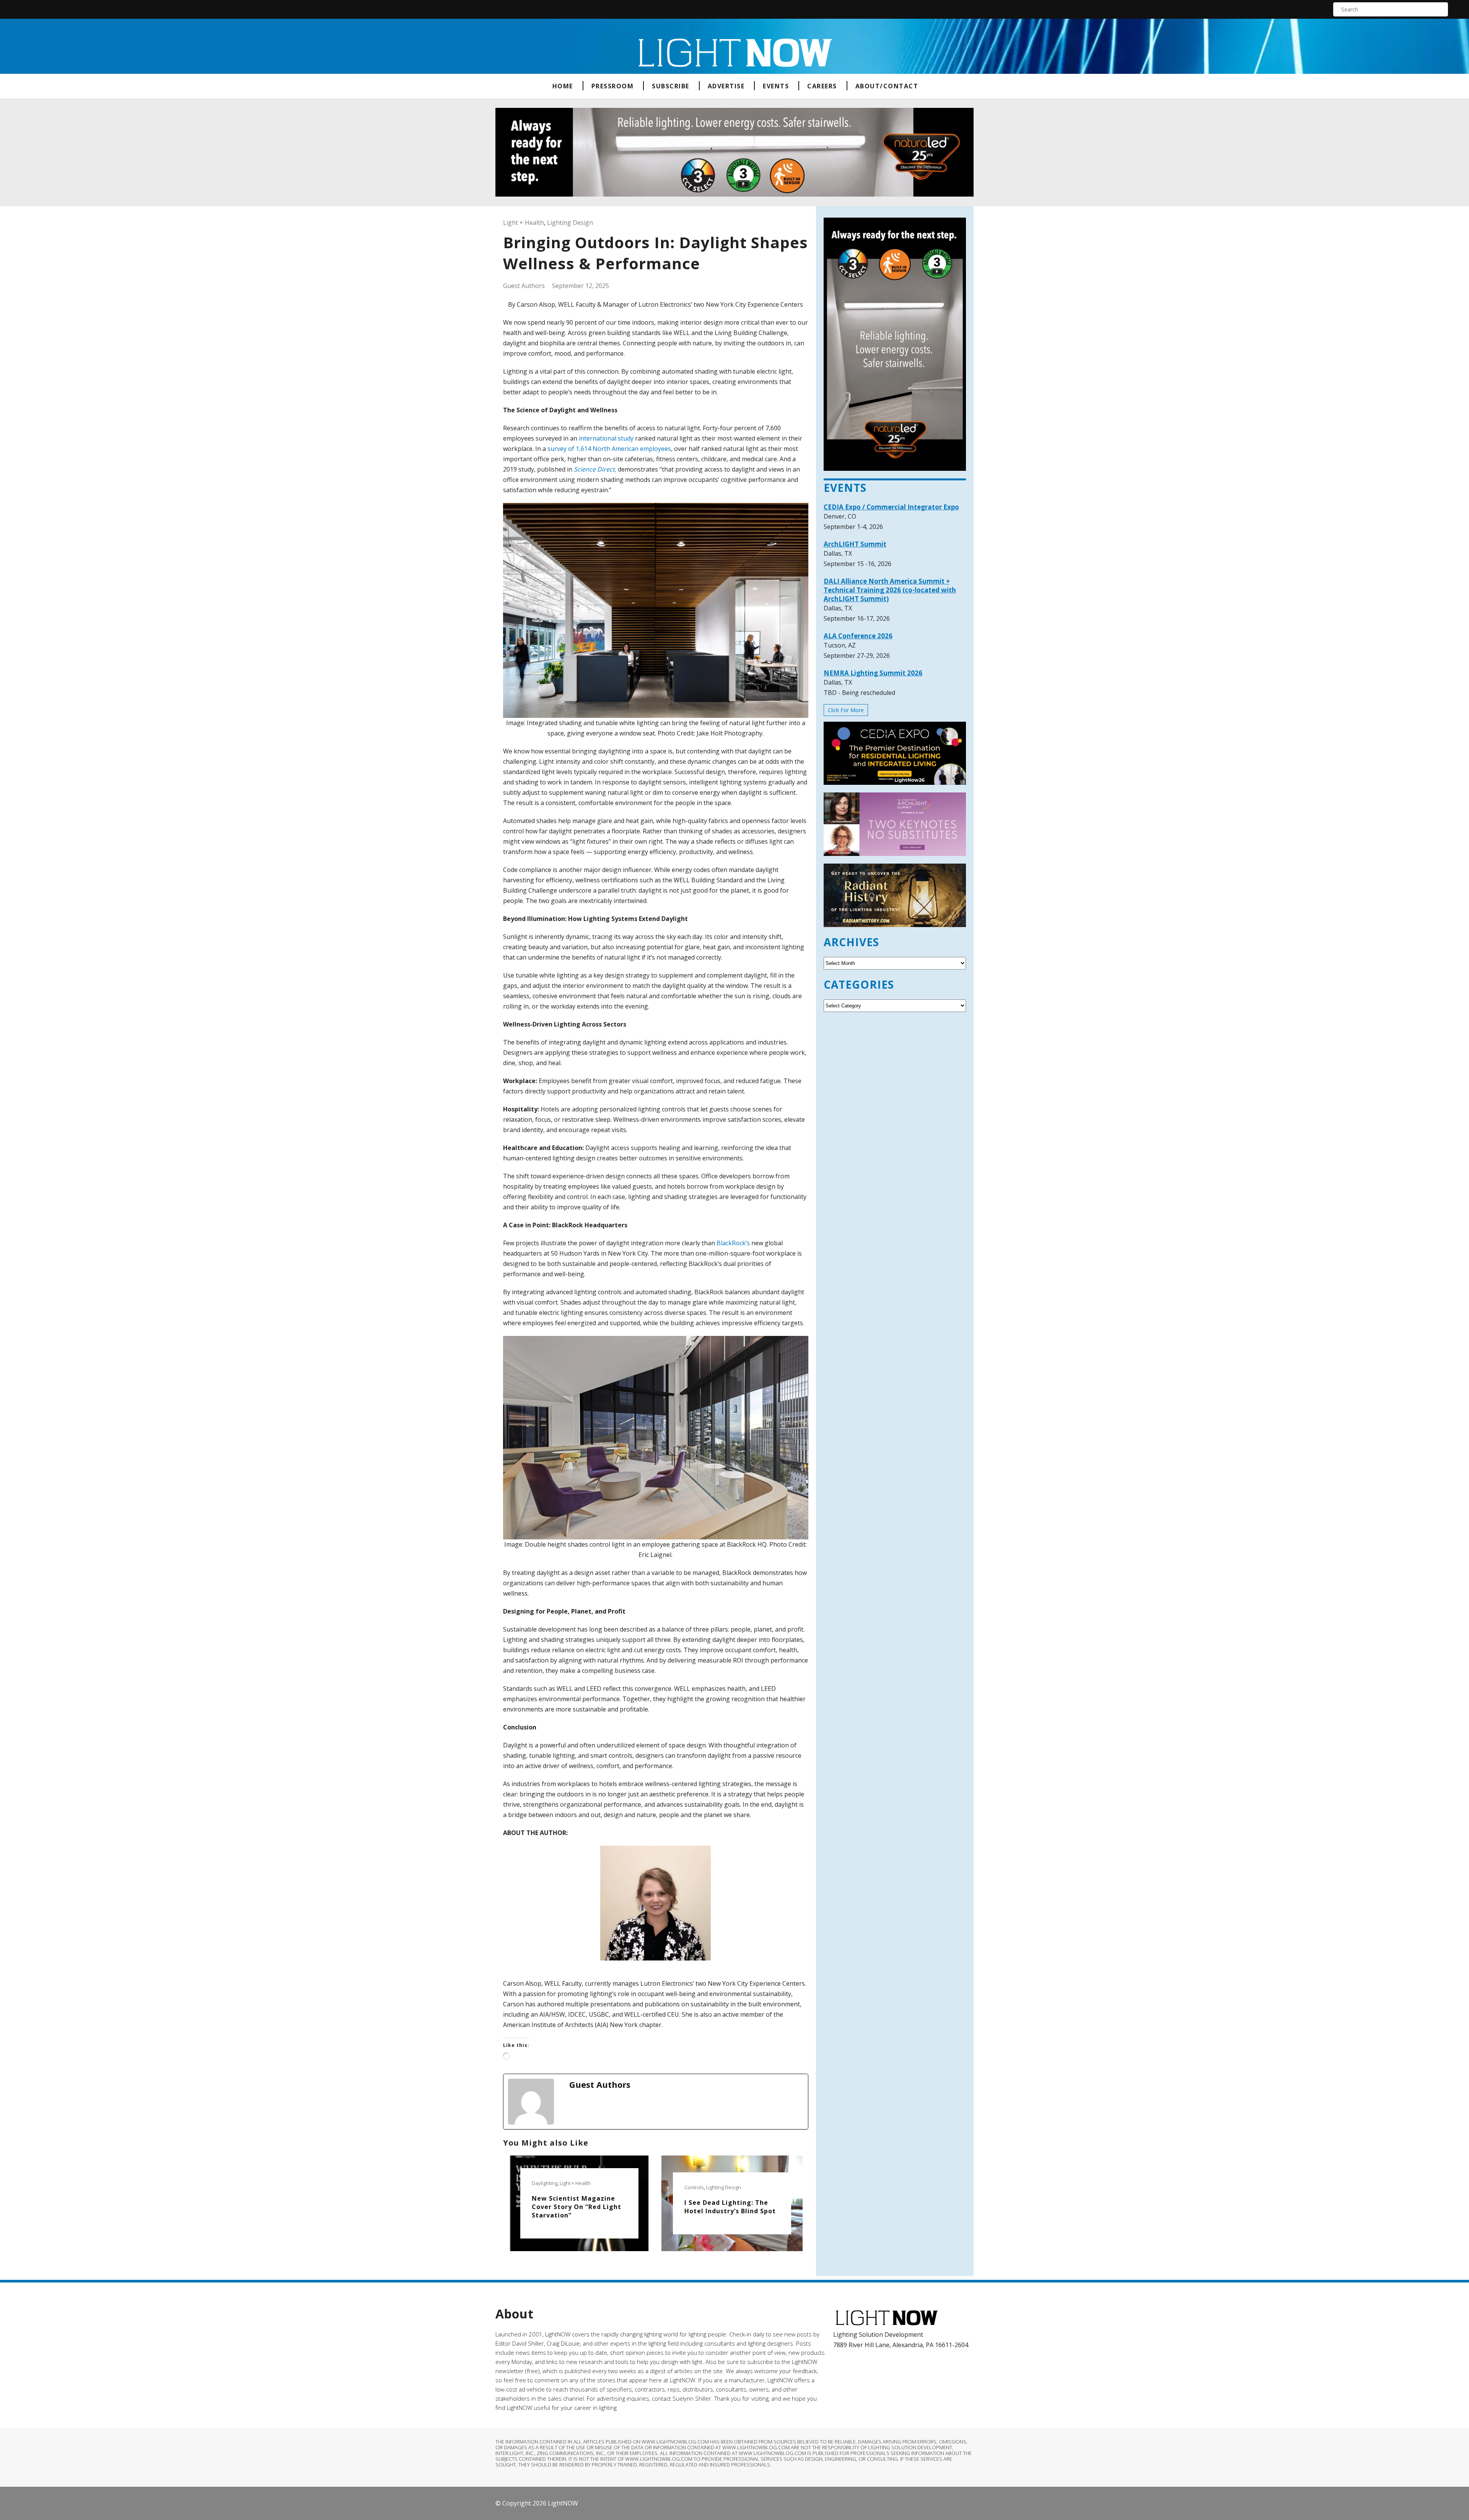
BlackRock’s (733, 1243)
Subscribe (671, 86)
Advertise (726, 86)
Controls (694, 2187)
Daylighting (545, 2183)
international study (606, 438)
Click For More (846, 710)
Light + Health (524, 223)
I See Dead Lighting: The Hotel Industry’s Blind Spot (730, 2207)
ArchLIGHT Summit (855, 544)
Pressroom (613, 86)
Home (563, 86)
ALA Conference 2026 (858, 636)
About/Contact (887, 86)
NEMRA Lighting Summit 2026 (873, 673)
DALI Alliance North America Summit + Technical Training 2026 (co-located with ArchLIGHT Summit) (890, 590)
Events (776, 86)
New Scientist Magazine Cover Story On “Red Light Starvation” (577, 2207)
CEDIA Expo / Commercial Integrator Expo (891, 507)
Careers (822, 86)
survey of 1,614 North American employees (609, 449)
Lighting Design (570, 223)
